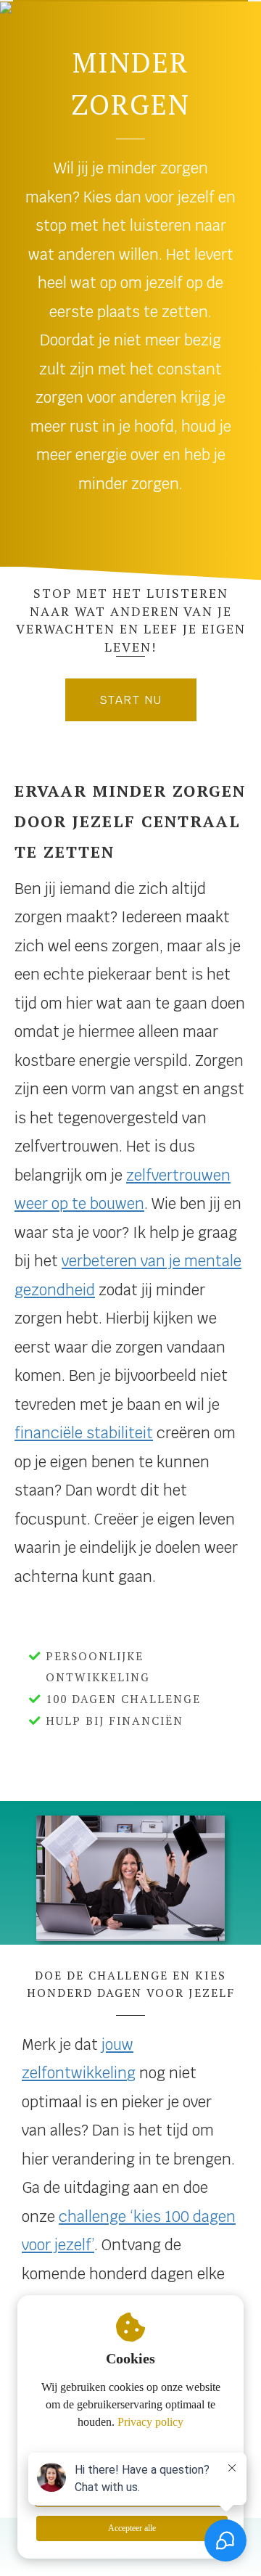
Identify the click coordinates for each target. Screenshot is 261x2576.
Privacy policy (150, 2422)
